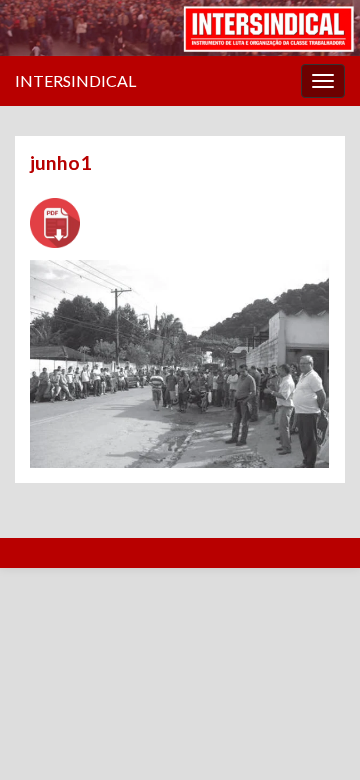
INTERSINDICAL (75, 80)
